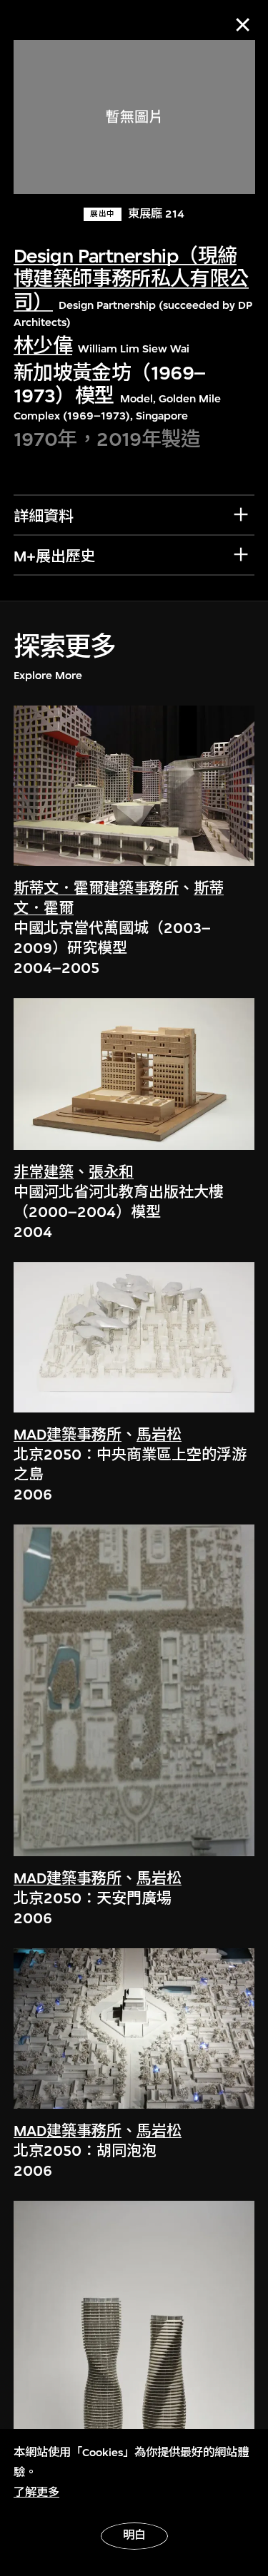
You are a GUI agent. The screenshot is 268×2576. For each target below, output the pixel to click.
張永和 (111, 1172)
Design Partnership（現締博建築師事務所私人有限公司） (131, 280)
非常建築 (44, 1172)
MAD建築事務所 (68, 1435)
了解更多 (36, 2493)
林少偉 (43, 346)
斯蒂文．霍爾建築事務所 (96, 889)
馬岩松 (159, 1435)
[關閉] (243, 25)
